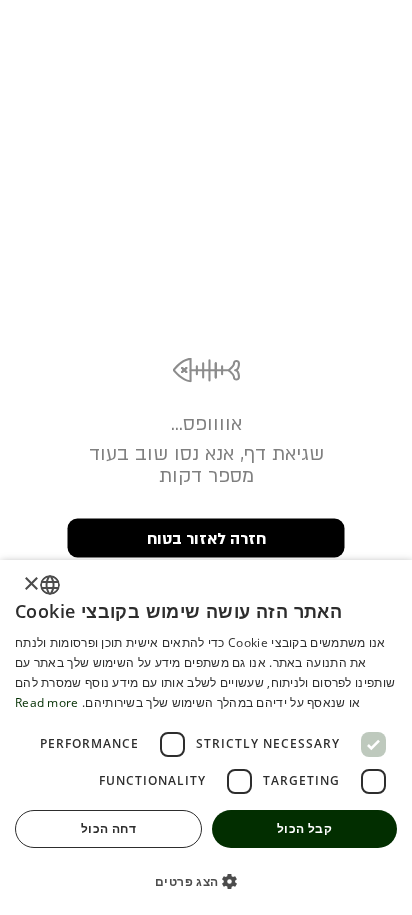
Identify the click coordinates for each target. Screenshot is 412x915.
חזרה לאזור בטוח (206, 538)
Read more (47, 702)
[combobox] (50, 585)
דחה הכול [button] (108, 828)
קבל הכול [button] (304, 828)
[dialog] (206, 737)
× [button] (32, 584)
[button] (206, 880)
